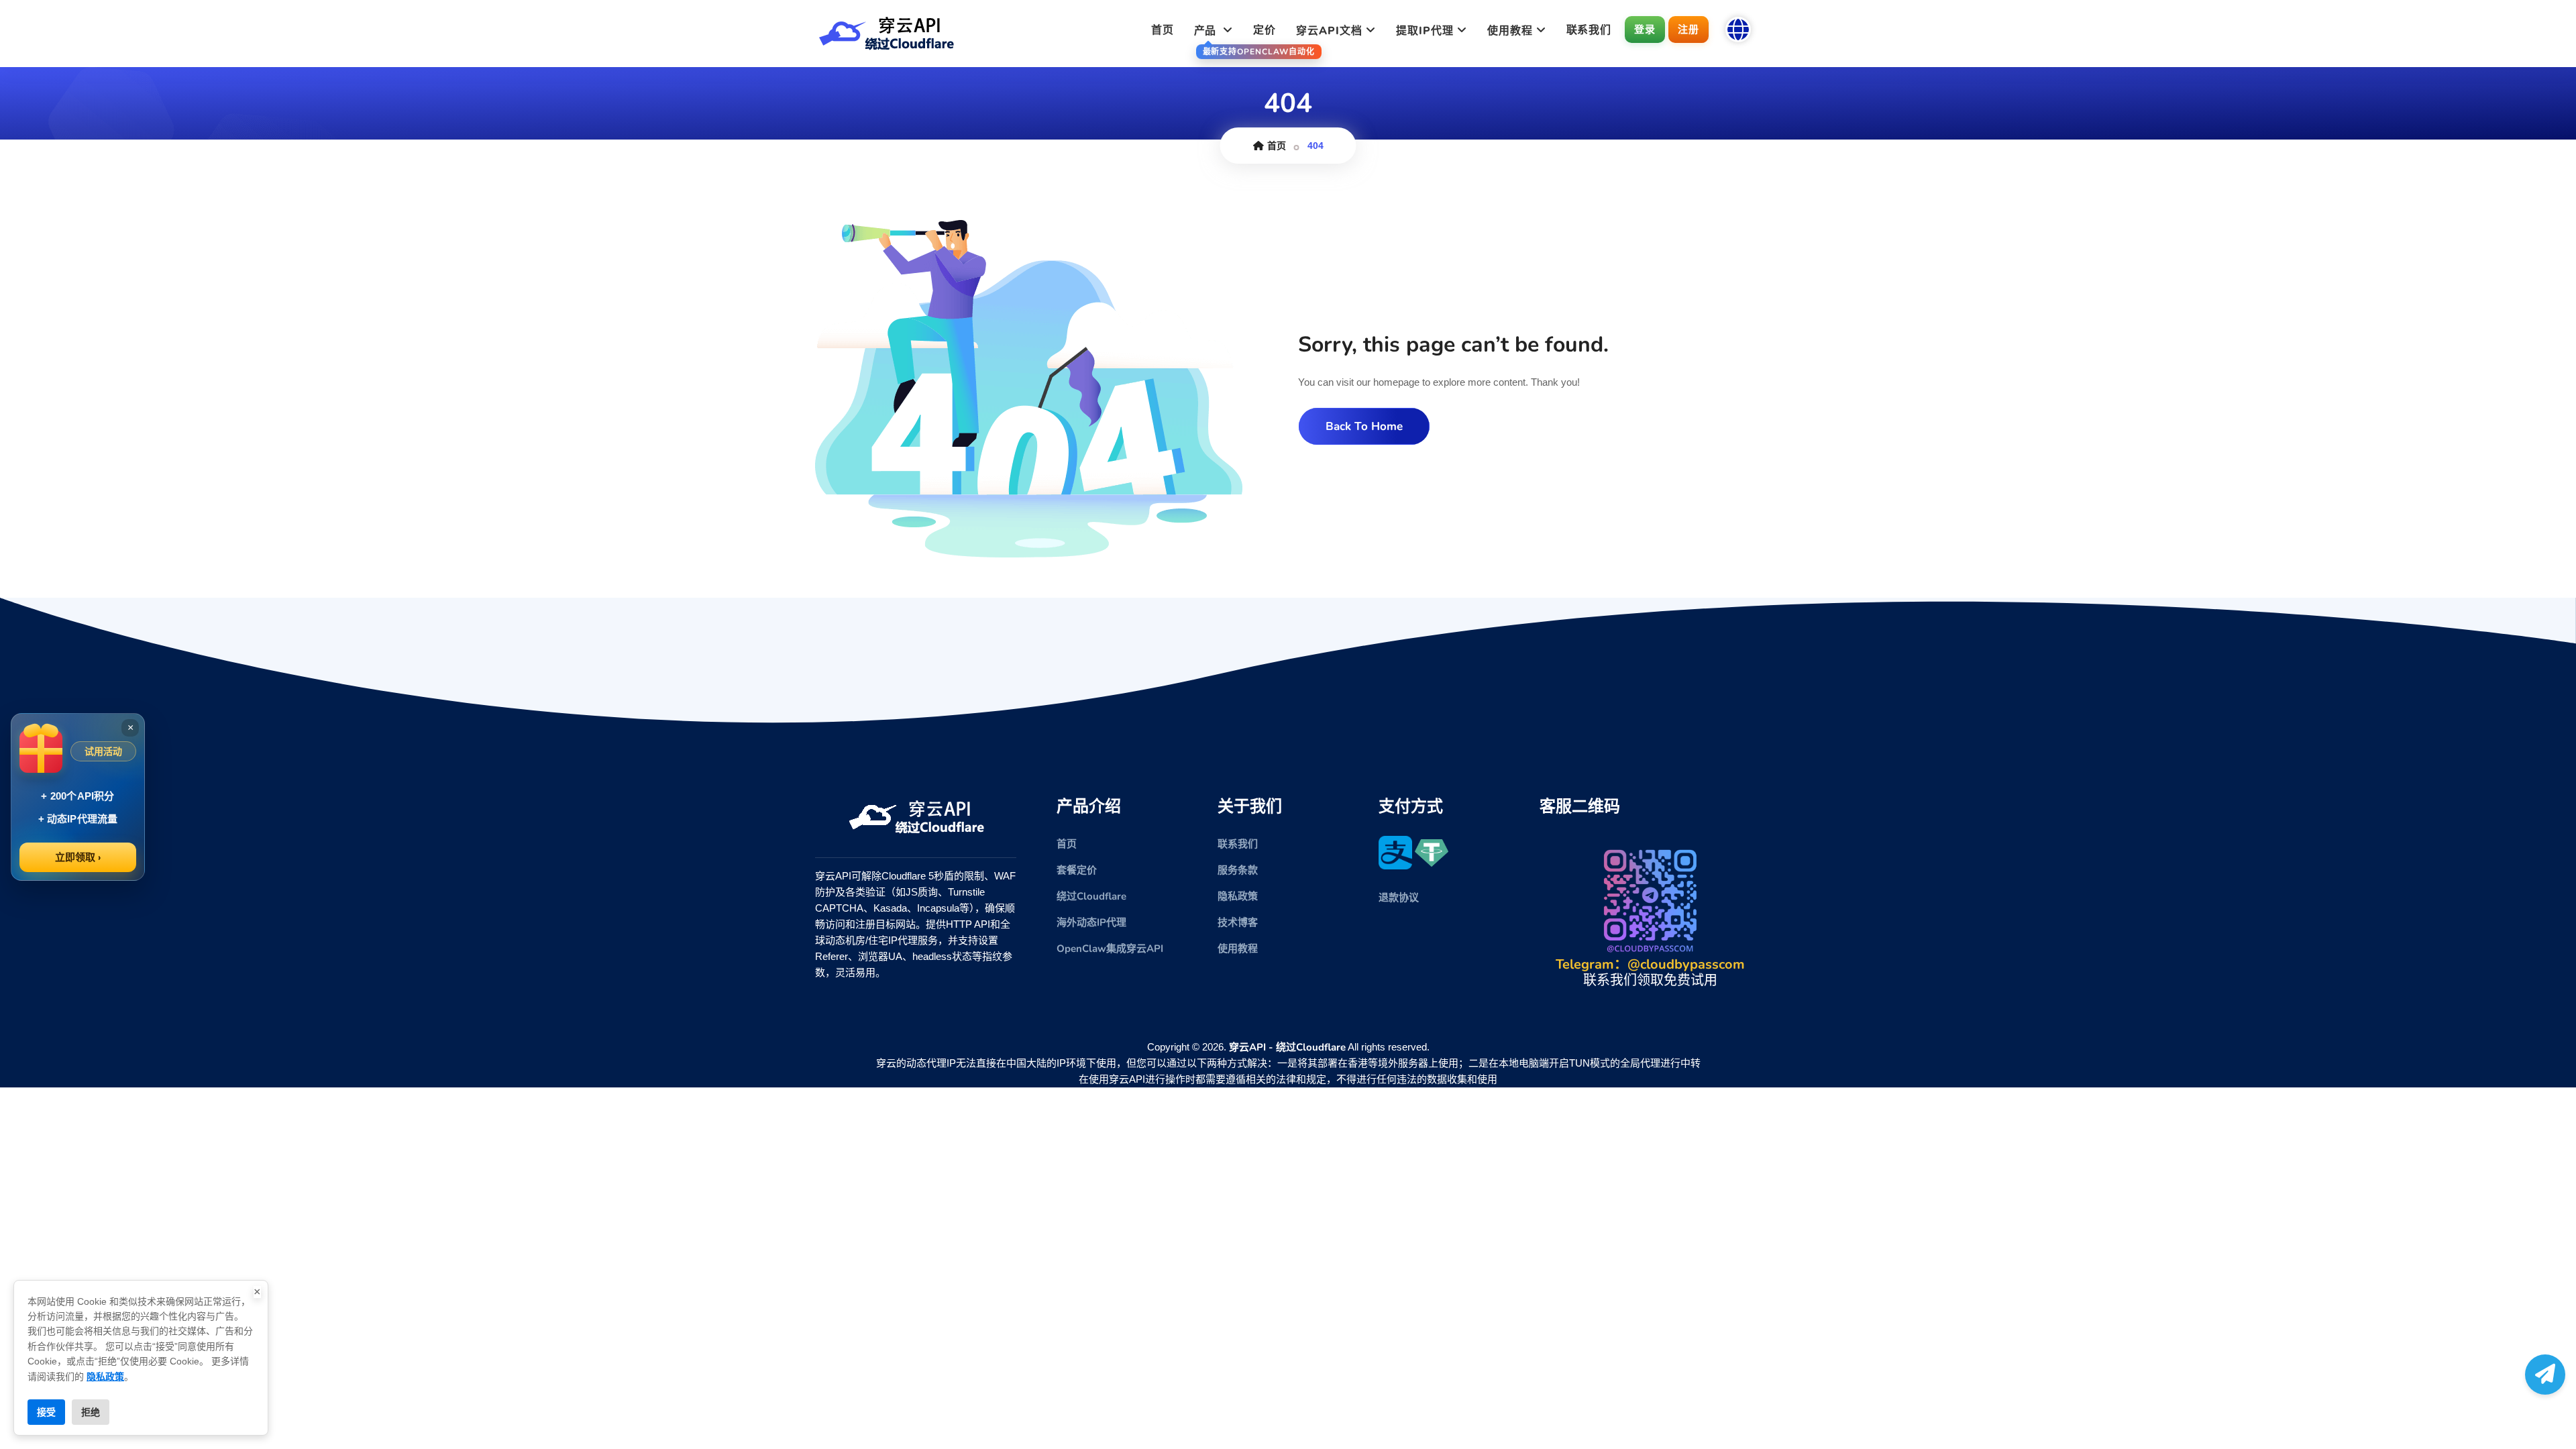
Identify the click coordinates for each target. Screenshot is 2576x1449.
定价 (1265, 30)
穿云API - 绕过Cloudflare (1287, 1047)
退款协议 (1399, 898)
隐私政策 (1238, 896)
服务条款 (1238, 870)
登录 (1645, 29)
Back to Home (1364, 426)
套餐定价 (1077, 870)
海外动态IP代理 (1091, 922)
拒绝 (91, 1412)
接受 (46, 1412)
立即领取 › (78, 857)
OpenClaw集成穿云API (1110, 949)
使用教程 (1238, 949)
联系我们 (1589, 30)
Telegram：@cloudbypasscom (1650, 964)
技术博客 (1238, 922)
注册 (1688, 29)
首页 (1163, 30)
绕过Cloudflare (1091, 896)
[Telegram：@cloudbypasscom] (2545, 1375)
